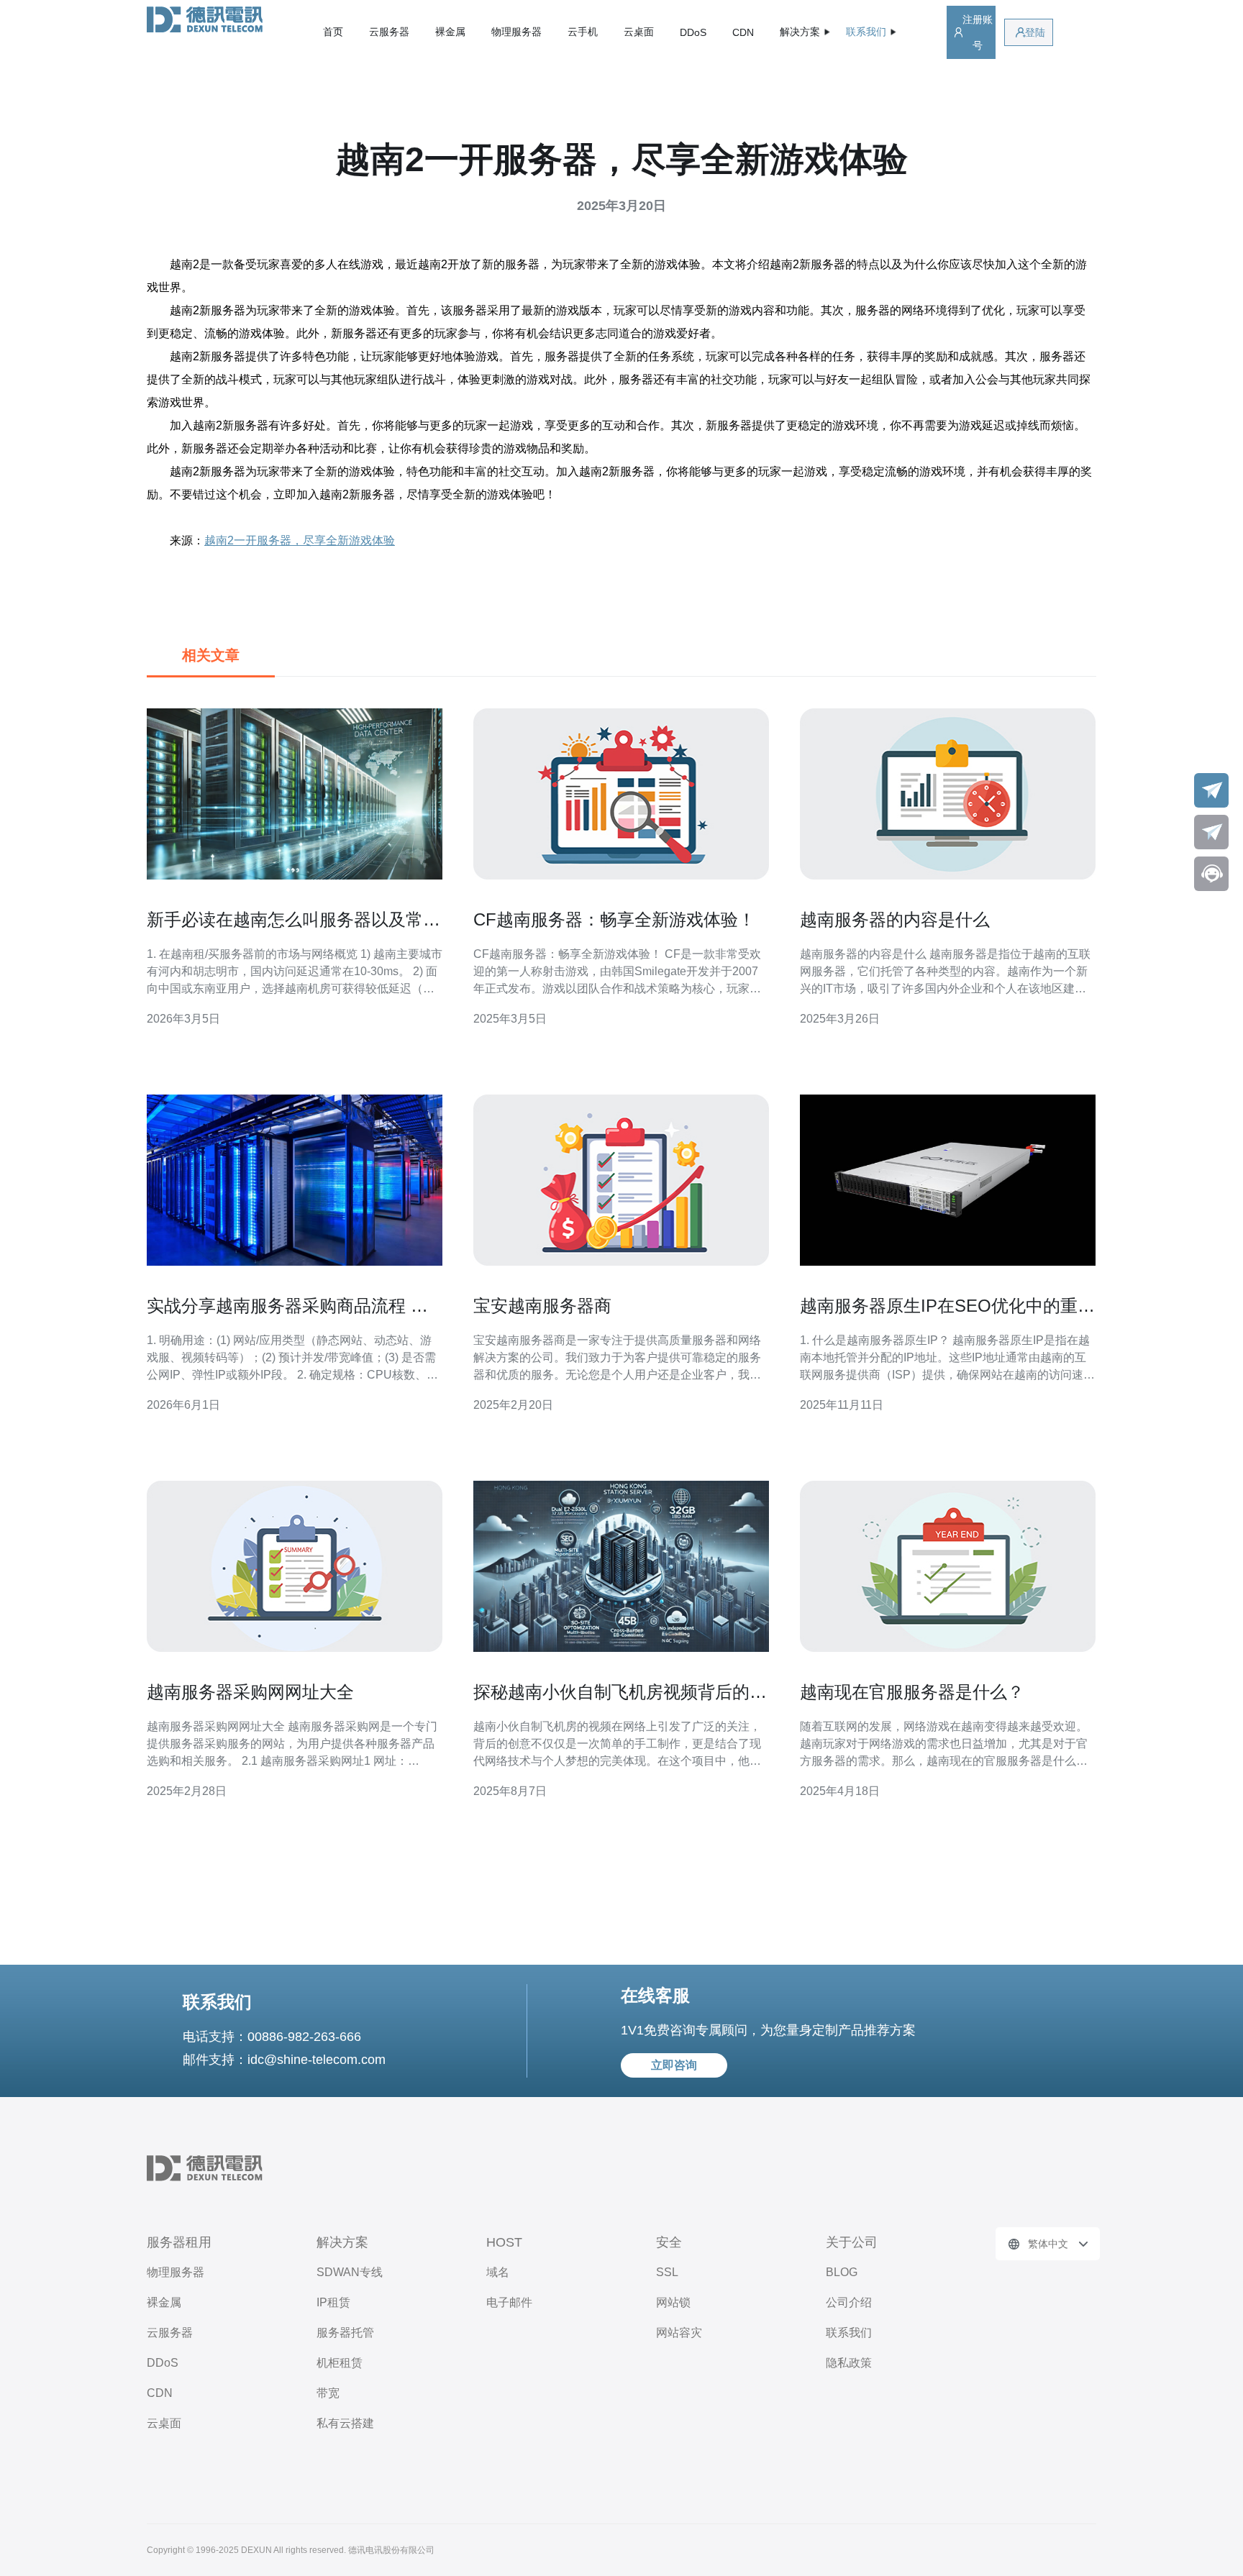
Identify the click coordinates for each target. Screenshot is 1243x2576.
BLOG (842, 2272)
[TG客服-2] (1211, 832)
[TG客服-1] (1211, 790)
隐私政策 (849, 2363)
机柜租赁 (340, 2363)
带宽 (328, 2393)
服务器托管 (345, 2333)
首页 (333, 32)
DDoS (693, 32)
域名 (498, 2272)
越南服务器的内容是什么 (895, 919)
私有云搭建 (345, 2423)
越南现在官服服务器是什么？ (912, 1692)
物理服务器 (516, 32)
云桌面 (639, 32)
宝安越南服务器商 (542, 1306)
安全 (669, 2242)
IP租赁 (333, 2302)
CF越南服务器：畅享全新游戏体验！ (614, 919)
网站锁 (673, 2302)
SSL (667, 2272)
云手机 (583, 32)
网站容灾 (679, 2333)
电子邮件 (509, 2302)
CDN (743, 32)
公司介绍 (849, 2302)
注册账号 (978, 32)
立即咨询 (674, 2065)
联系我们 (849, 2333)
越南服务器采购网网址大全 (250, 1692)
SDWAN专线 (350, 2272)
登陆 (1035, 32)
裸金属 (450, 32)
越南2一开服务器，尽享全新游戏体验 (300, 540)
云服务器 (389, 32)
